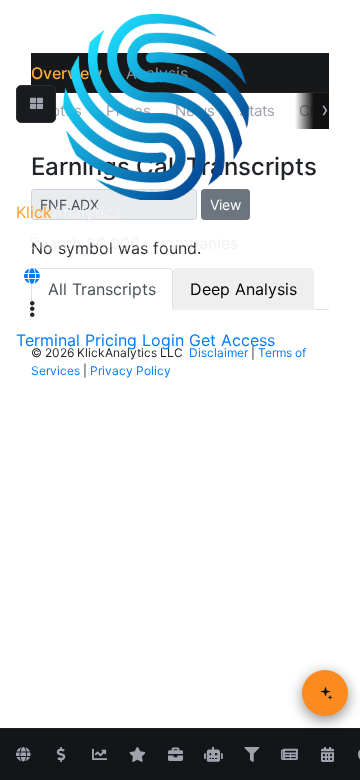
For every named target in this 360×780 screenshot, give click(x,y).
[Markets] (23, 755)
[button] (36, 104)
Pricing (111, 340)
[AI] (213, 755)
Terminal (48, 340)
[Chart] (99, 755)
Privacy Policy (130, 370)
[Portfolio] (175, 755)
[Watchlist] (137, 755)
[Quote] (61, 755)
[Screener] (251, 755)
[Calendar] (327, 755)
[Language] (32, 276)
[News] (289, 755)
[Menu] (32, 309)
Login (163, 340)
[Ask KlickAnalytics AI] (325, 693)
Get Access (232, 340)
